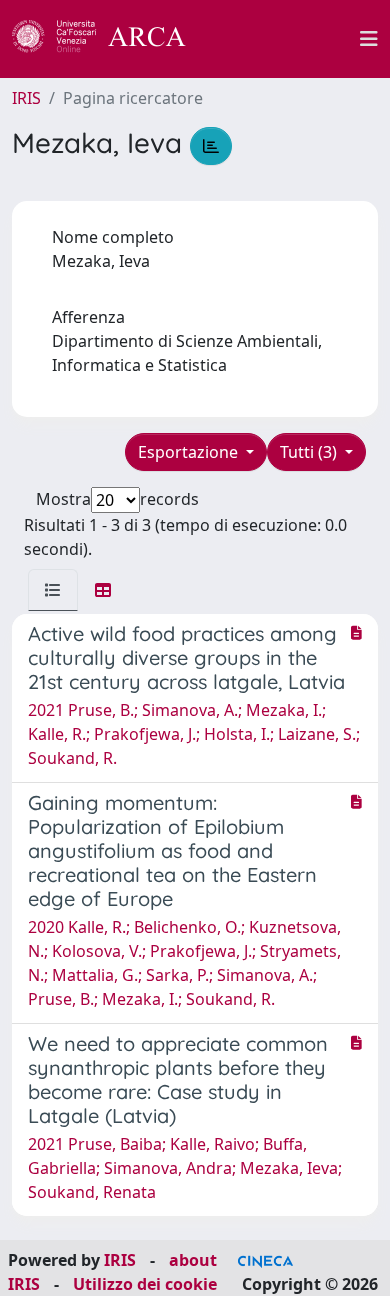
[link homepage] (110, 39)
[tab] (53, 590)
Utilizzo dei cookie (145, 1284)
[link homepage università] (284, 39)
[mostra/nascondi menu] (369, 39)
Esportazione (190, 452)
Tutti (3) (310, 452)
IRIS (26, 98)
